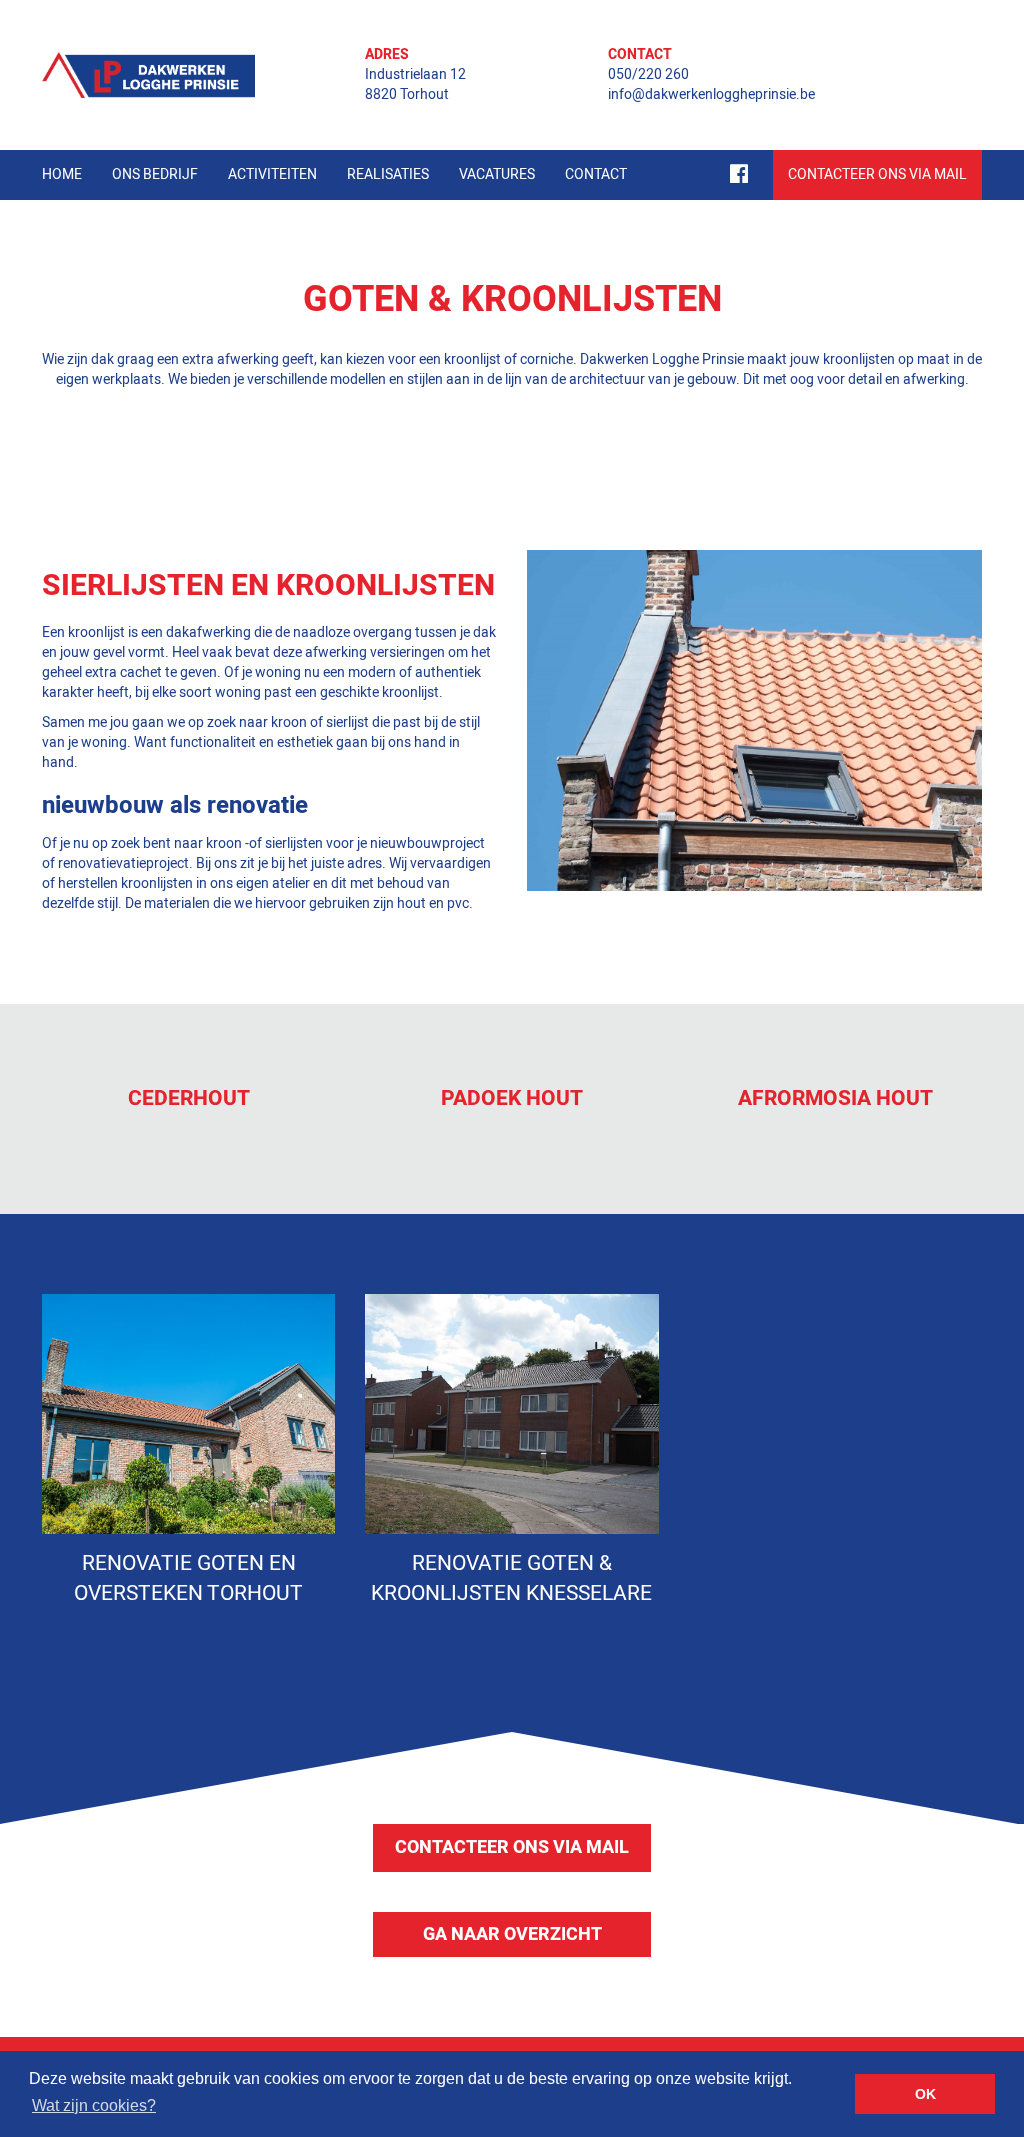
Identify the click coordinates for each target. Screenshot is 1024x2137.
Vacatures (497, 174)
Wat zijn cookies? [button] (94, 2105)
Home (62, 174)
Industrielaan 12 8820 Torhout (415, 84)
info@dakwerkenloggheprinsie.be (711, 94)
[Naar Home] (148, 74)
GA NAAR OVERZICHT (512, 1934)
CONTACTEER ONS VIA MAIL (877, 174)
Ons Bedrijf (155, 174)
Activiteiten (272, 174)
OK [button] (925, 2094)
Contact (596, 174)
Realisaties (388, 174)
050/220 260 (648, 74)
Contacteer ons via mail (512, 1847)
